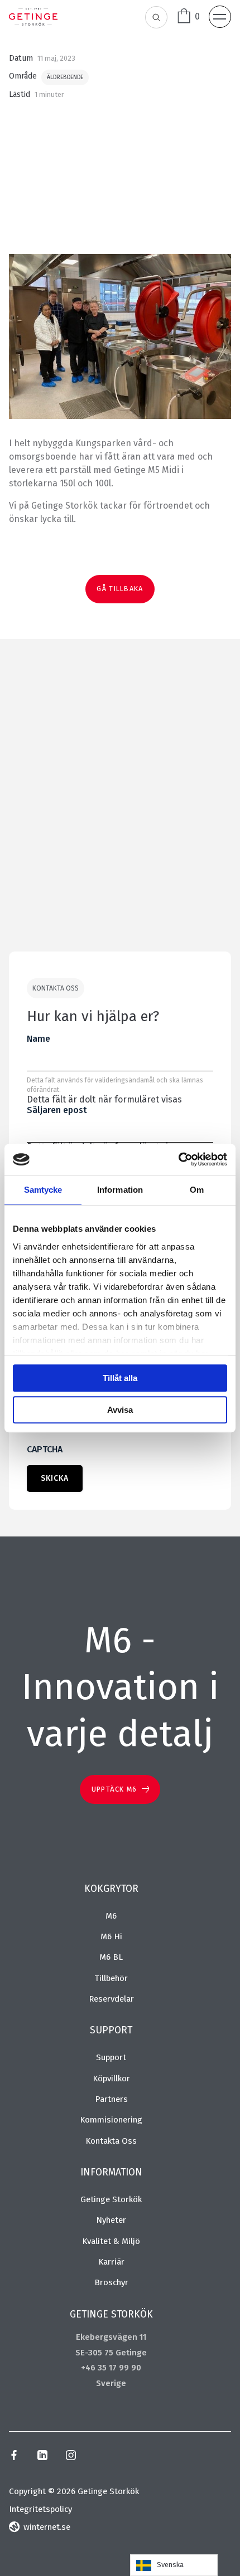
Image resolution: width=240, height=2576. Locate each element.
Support (111, 2057)
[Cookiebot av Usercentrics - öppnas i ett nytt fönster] (178, 1159)
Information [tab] (120, 1190)
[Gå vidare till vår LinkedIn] (42, 2457)
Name (39, 1039)
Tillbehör (111, 1978)
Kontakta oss (111, 2141)
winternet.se (47, 2527)
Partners (111, 2099)
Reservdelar (111, 1999)
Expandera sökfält (157, 18)
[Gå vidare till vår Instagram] (71, 2457)
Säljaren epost (57, 1110)
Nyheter (111, 2220)
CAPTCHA (45, 1449)
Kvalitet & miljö (111, 2241)
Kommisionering (111, 2120)
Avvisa (120, 1410)
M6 (111, 1916)
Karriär (111, 2262)
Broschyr (111, 2282)
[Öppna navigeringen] (220, 17)
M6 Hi (111, 1936)
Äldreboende (65, 78)
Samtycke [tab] (43, 1190)
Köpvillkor (111, 2079)
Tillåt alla (120, 1378)
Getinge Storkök (111, 2199)
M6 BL (111, 1957)
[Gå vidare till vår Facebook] (14, 2457)
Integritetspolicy (40, 2509)
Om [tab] (197, 1190)
